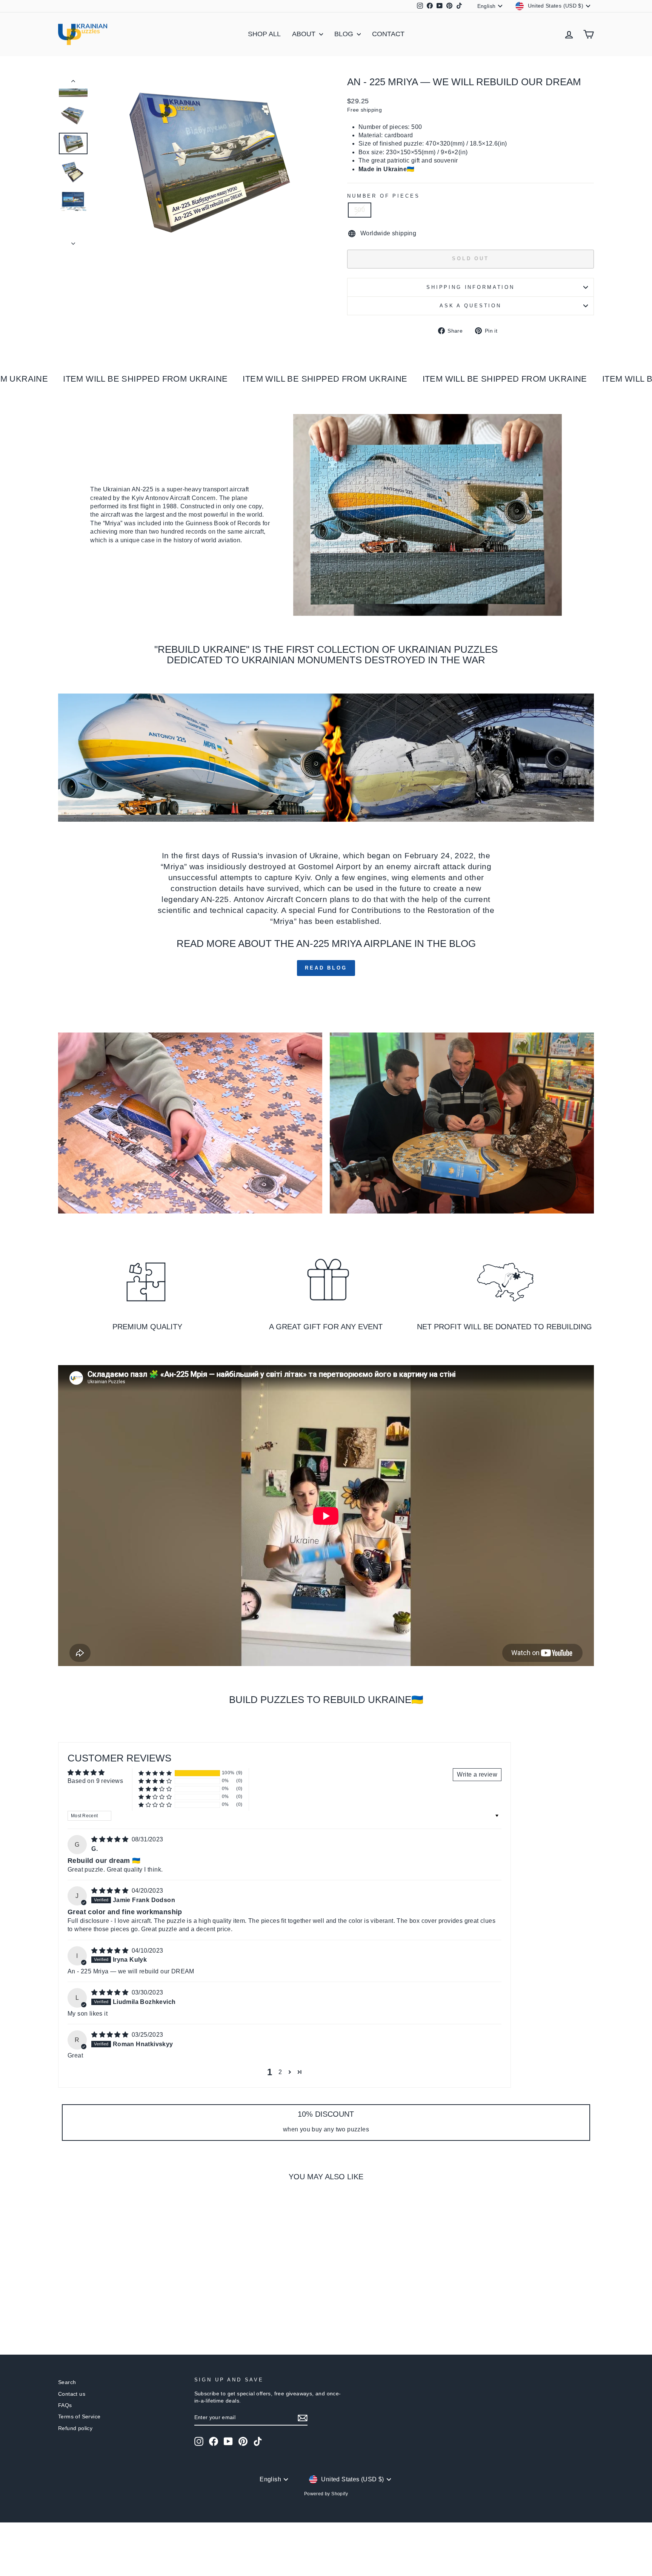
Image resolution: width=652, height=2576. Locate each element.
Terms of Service (79, 2417)
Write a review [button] (477, 1774)
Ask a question (471, 306)
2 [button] (280, 2072)
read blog (326, 968)
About (305, 34)
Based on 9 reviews (95, 1781)
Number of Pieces (383, 196)
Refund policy (75, 2428)
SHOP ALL (264, 34)
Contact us (72, 2394)
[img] (111, 1839)
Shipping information (471, 287)
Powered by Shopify (326, 2494)
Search (67, 2382)
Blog (345, 34)
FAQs (65, 2405)
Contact (388, 34)
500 (360, 210)
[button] (155, 1773)
